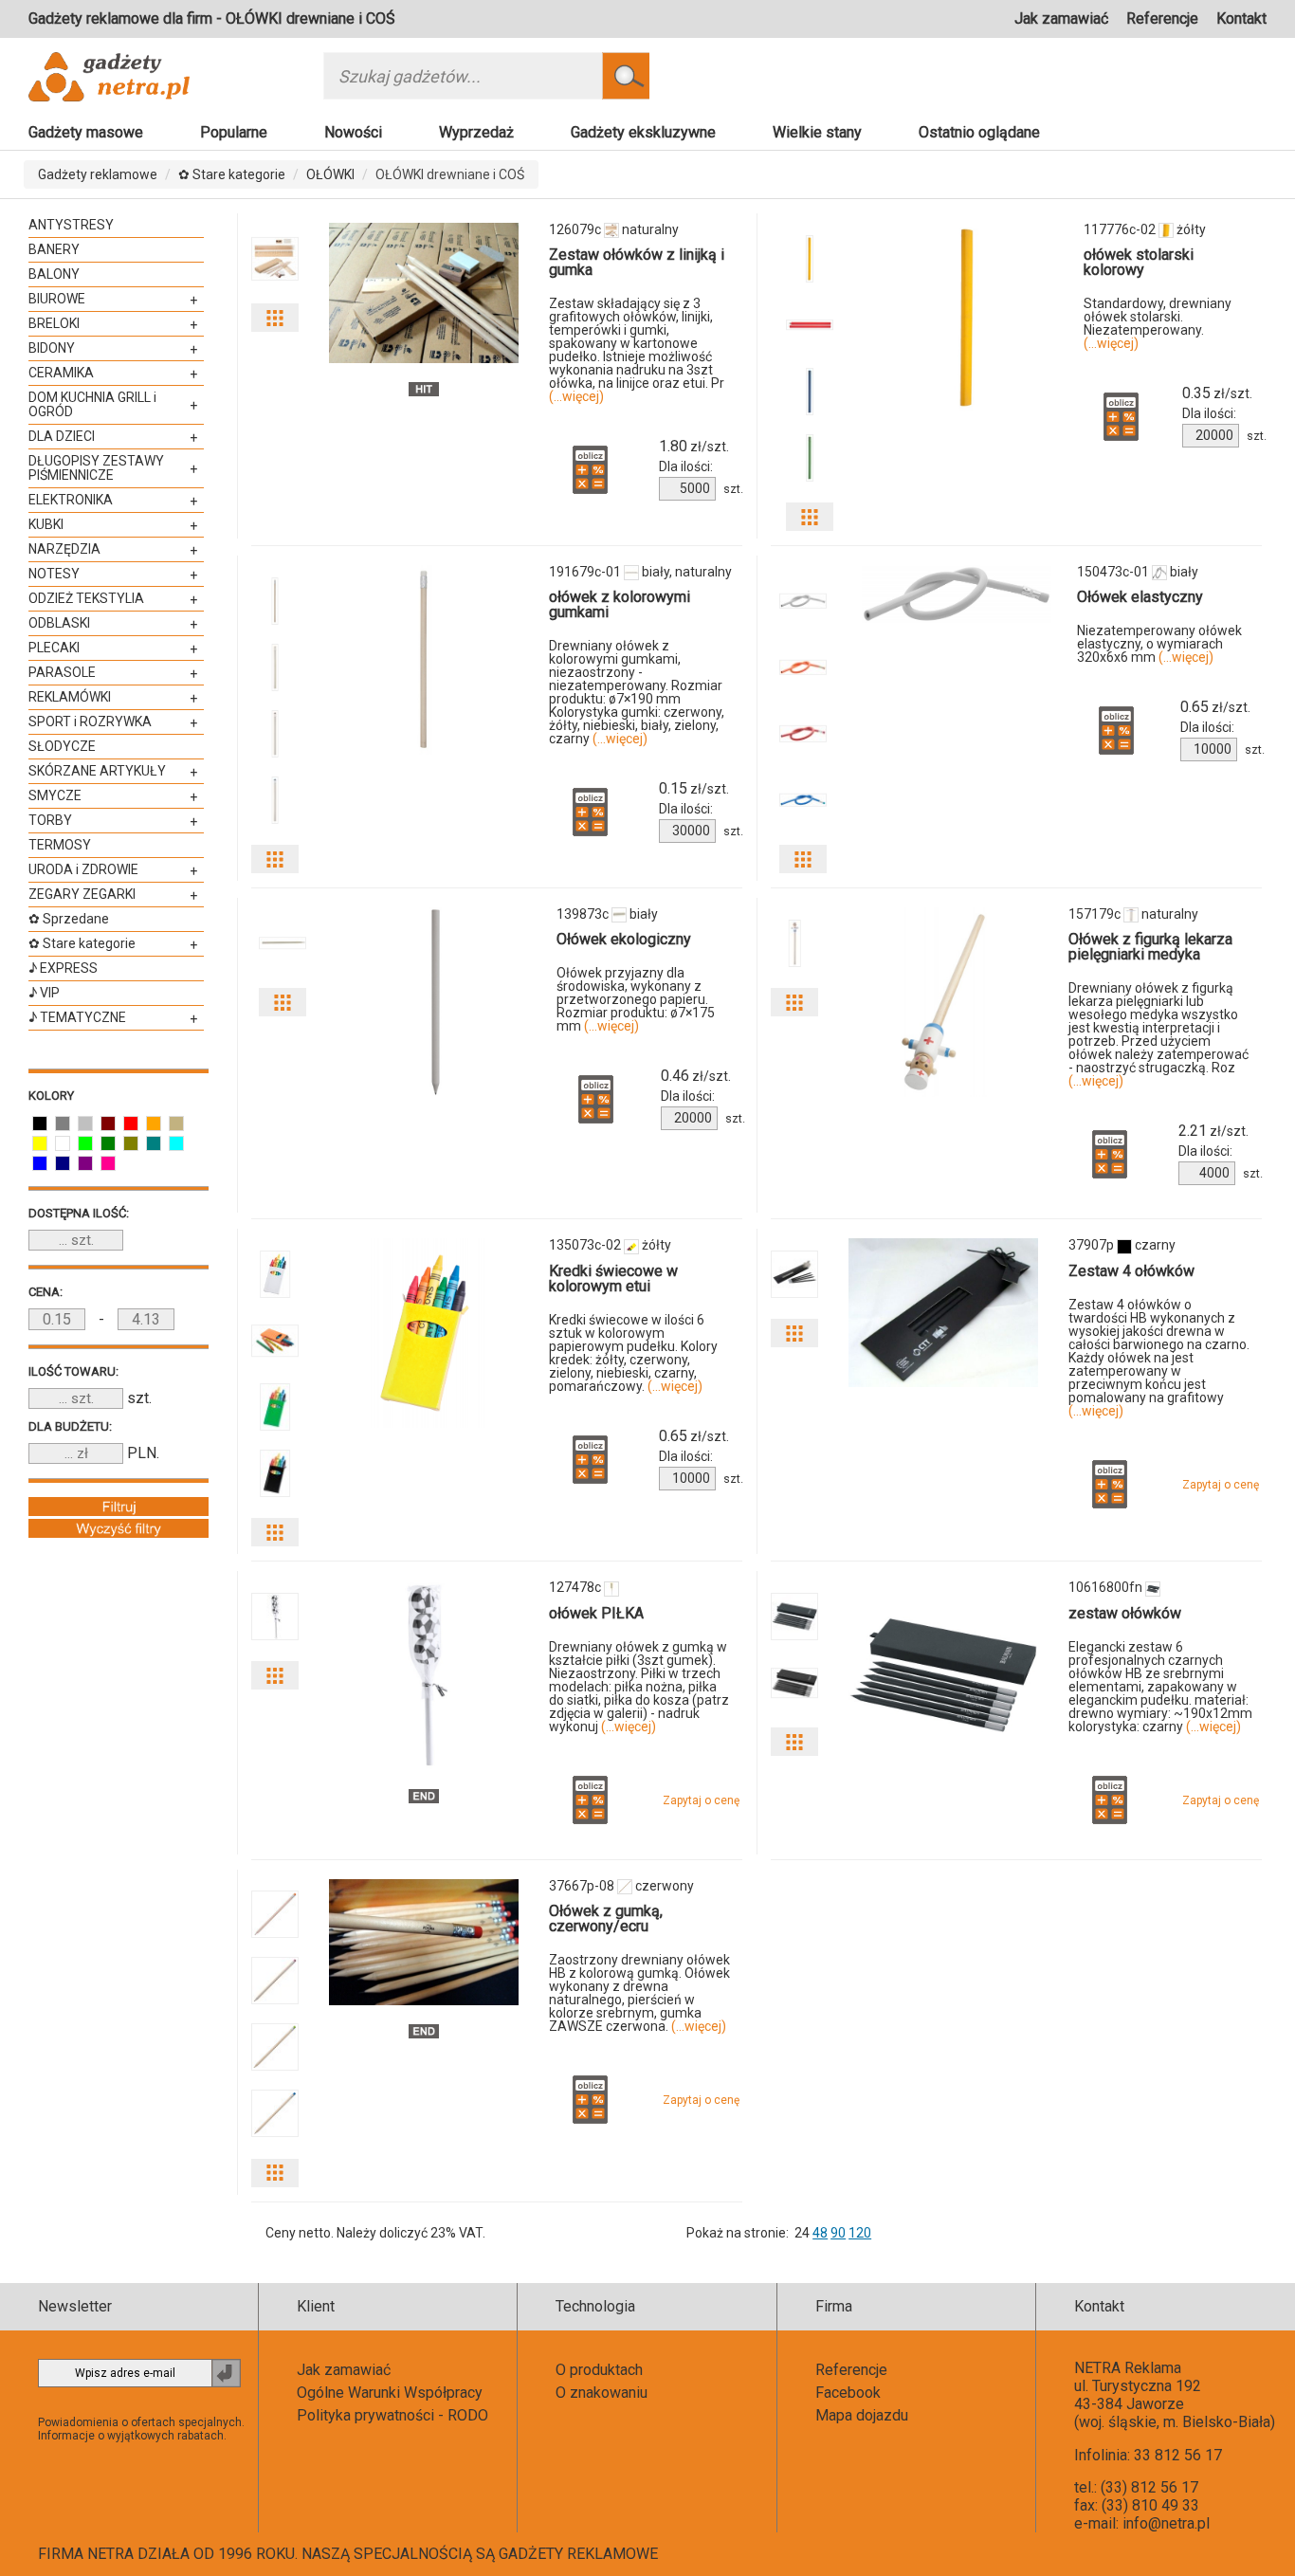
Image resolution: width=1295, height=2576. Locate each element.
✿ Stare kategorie (232, 174)
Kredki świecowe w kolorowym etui (613, 1279)
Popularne (234, 132)
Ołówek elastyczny (1140, 597)
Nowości (353, 132)
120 (860, 2233)
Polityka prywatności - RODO (392, 2415)
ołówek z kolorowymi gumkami (620, 604)
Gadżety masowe (86, 132)
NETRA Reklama (1128, 2368)
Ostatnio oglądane (979, 132)
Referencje (1162, 18)
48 (820, 2233)
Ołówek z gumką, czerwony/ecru (606, 1918)
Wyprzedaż (476, 132)
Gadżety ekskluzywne (643, 132)
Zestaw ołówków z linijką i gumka (637, 262)
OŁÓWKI (330, 174)
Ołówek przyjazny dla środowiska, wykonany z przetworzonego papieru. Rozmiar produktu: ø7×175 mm (636, 999)
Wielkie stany (817, 132)
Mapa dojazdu (862, 2415)
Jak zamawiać (1061, 18)
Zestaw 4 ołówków (1131, 1271)
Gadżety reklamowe (98, 174)
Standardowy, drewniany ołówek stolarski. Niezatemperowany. (1158, 323)
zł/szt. (694, 447)
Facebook (848, 2393)
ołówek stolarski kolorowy (1139, 262)
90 (838, 2233)
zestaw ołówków (1125, 1613)
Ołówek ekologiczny (624, 939)
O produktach (599, 2370)
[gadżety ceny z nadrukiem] (424, 293)
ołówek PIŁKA (596, 1613)
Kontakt (1241, 18)
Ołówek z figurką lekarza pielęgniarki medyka (1150, 947)
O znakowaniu (602, 2393)
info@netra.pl (1166, 2523)
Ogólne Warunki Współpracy (390, 2393)
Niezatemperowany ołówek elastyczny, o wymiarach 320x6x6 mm (1159, 644)
